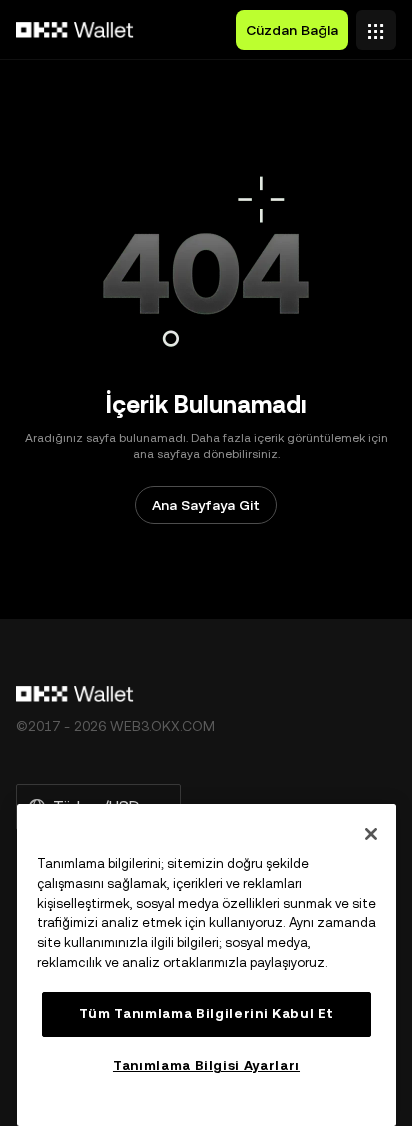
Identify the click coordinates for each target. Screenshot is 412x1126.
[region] (206, 965)
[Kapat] (371, 834)
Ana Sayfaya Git (206, 505)
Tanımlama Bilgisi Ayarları (206, 1065)
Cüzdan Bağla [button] (292, 30)
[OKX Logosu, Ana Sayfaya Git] (75, 30)
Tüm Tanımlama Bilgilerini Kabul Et (206, 1013)
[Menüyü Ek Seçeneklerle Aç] (376, 25)
